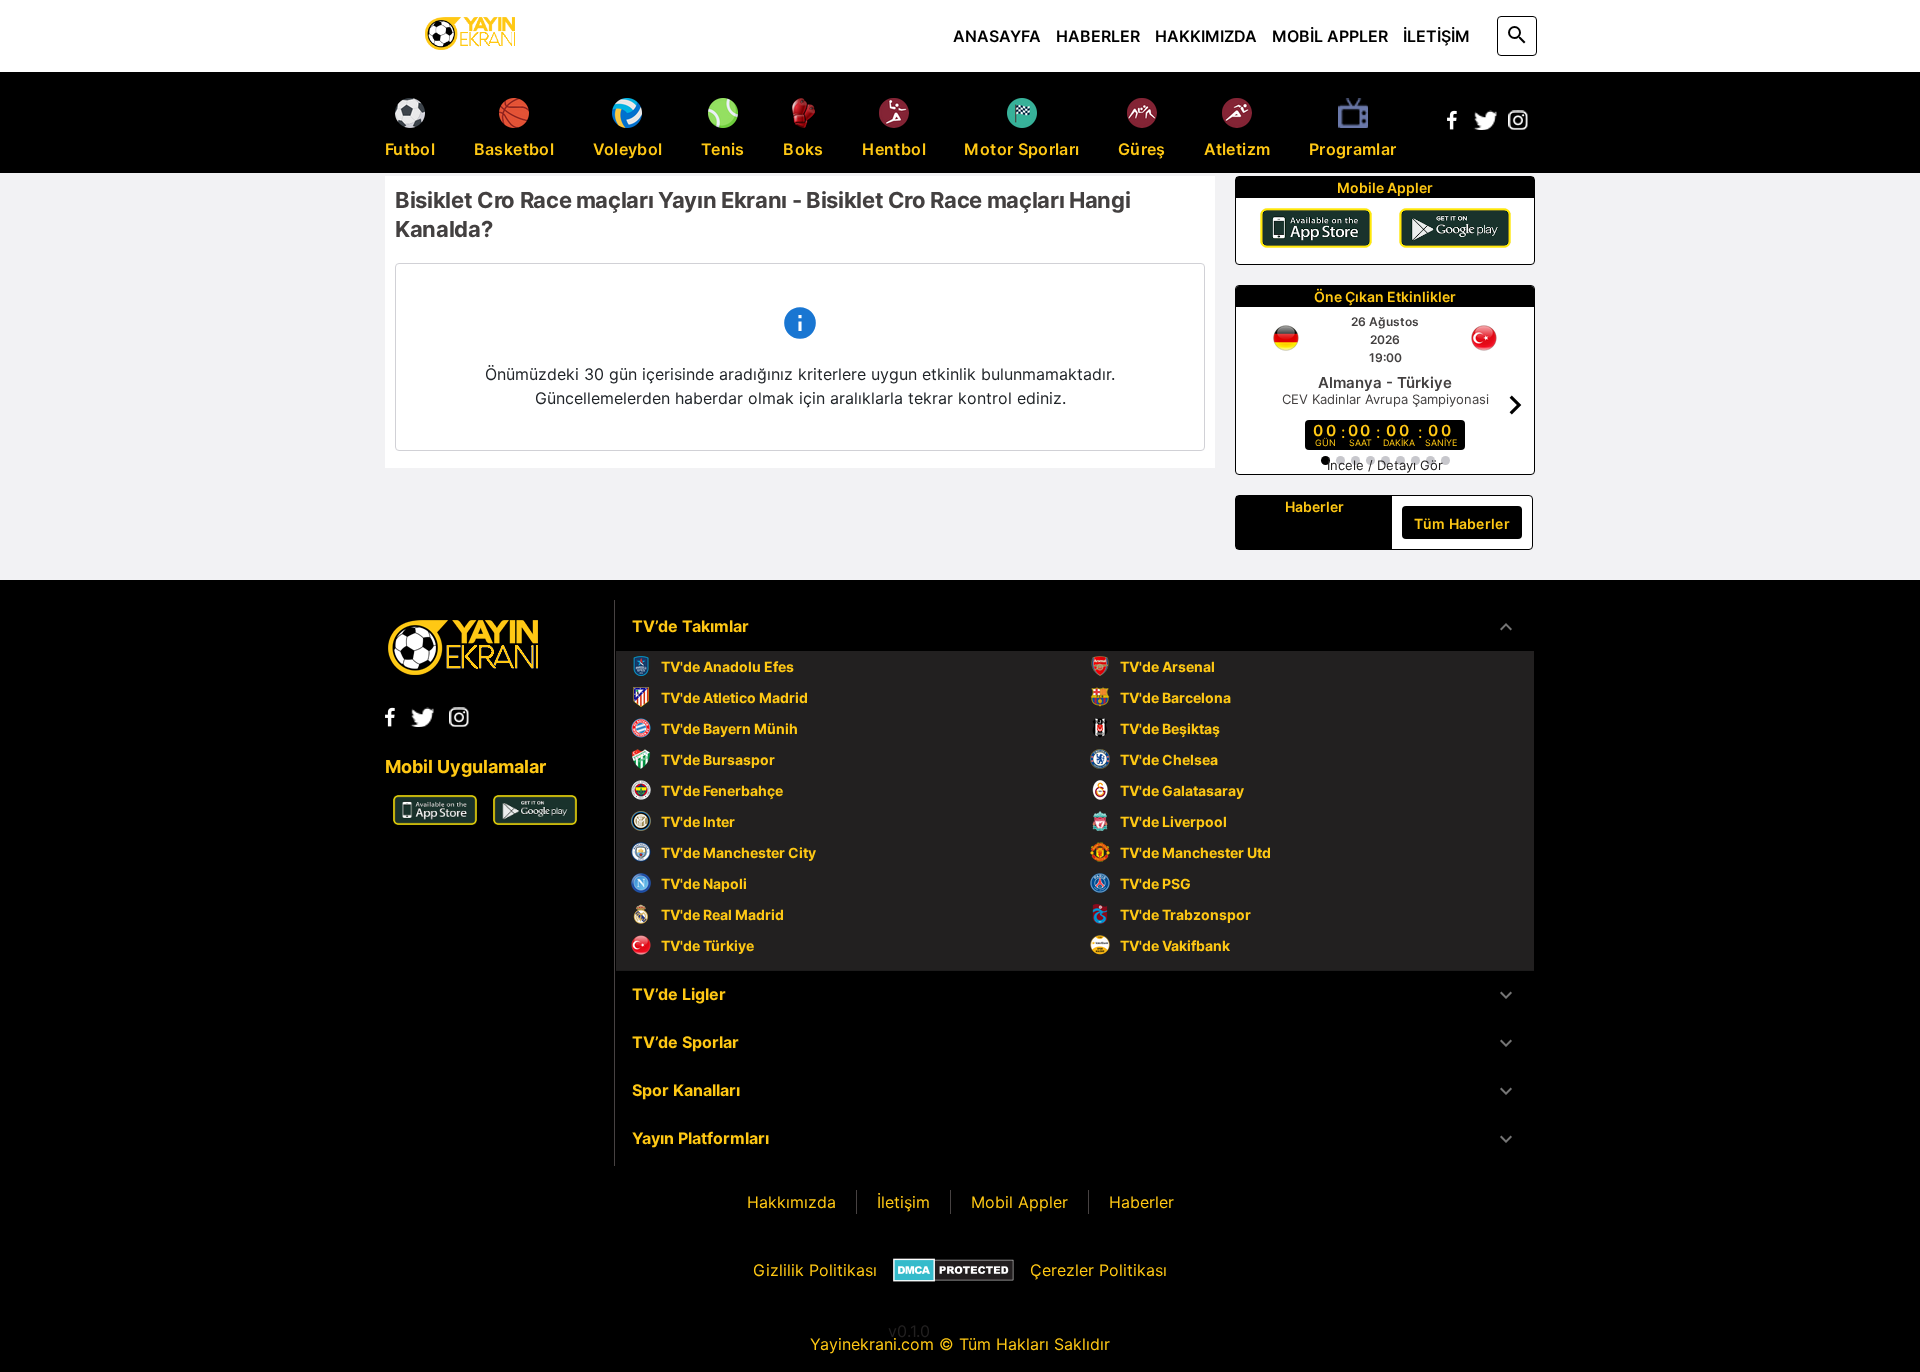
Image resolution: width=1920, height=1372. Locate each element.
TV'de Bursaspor (718, 759)
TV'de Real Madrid (722, 914)
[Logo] (463, 669)
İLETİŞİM (1436, 36)
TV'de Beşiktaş (1170, 728)
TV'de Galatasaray (1182, 790)
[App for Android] (535, 819)
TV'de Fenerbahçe (722, 790)
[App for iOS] (435, 819)
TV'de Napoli (704, 883)
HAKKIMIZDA (1206, 36)
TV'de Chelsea (1169, 759)
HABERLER (1098, 36)
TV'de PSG (1155, 883)
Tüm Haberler (1462, 523)
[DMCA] (953, 1270)
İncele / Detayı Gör (1385, 465)
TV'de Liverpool (1173, 821)
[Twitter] (1485, 124)
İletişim (903, 1202)
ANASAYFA (997, 36)
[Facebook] (1452, 124)
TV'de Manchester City (738, 852)
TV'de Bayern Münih (729, 728)
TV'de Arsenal (1167, 666)
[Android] (1455, 231)
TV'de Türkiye (707, 945)
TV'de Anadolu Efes (727, 666)
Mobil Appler (1019, 1202)
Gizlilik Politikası (815, 1270)
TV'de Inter (698, 821)
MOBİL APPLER (1330, 36)
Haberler (1141, 1202)
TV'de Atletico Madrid (734, 697)
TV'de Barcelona (1175, 697)
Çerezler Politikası (1098, 1270)
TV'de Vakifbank (1175, 945)
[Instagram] (1518, 124)
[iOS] (1316, 231)
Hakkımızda (791, 1202)
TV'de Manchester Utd (1195, 852)
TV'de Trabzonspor (1185, 914)
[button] (1075, 627)
